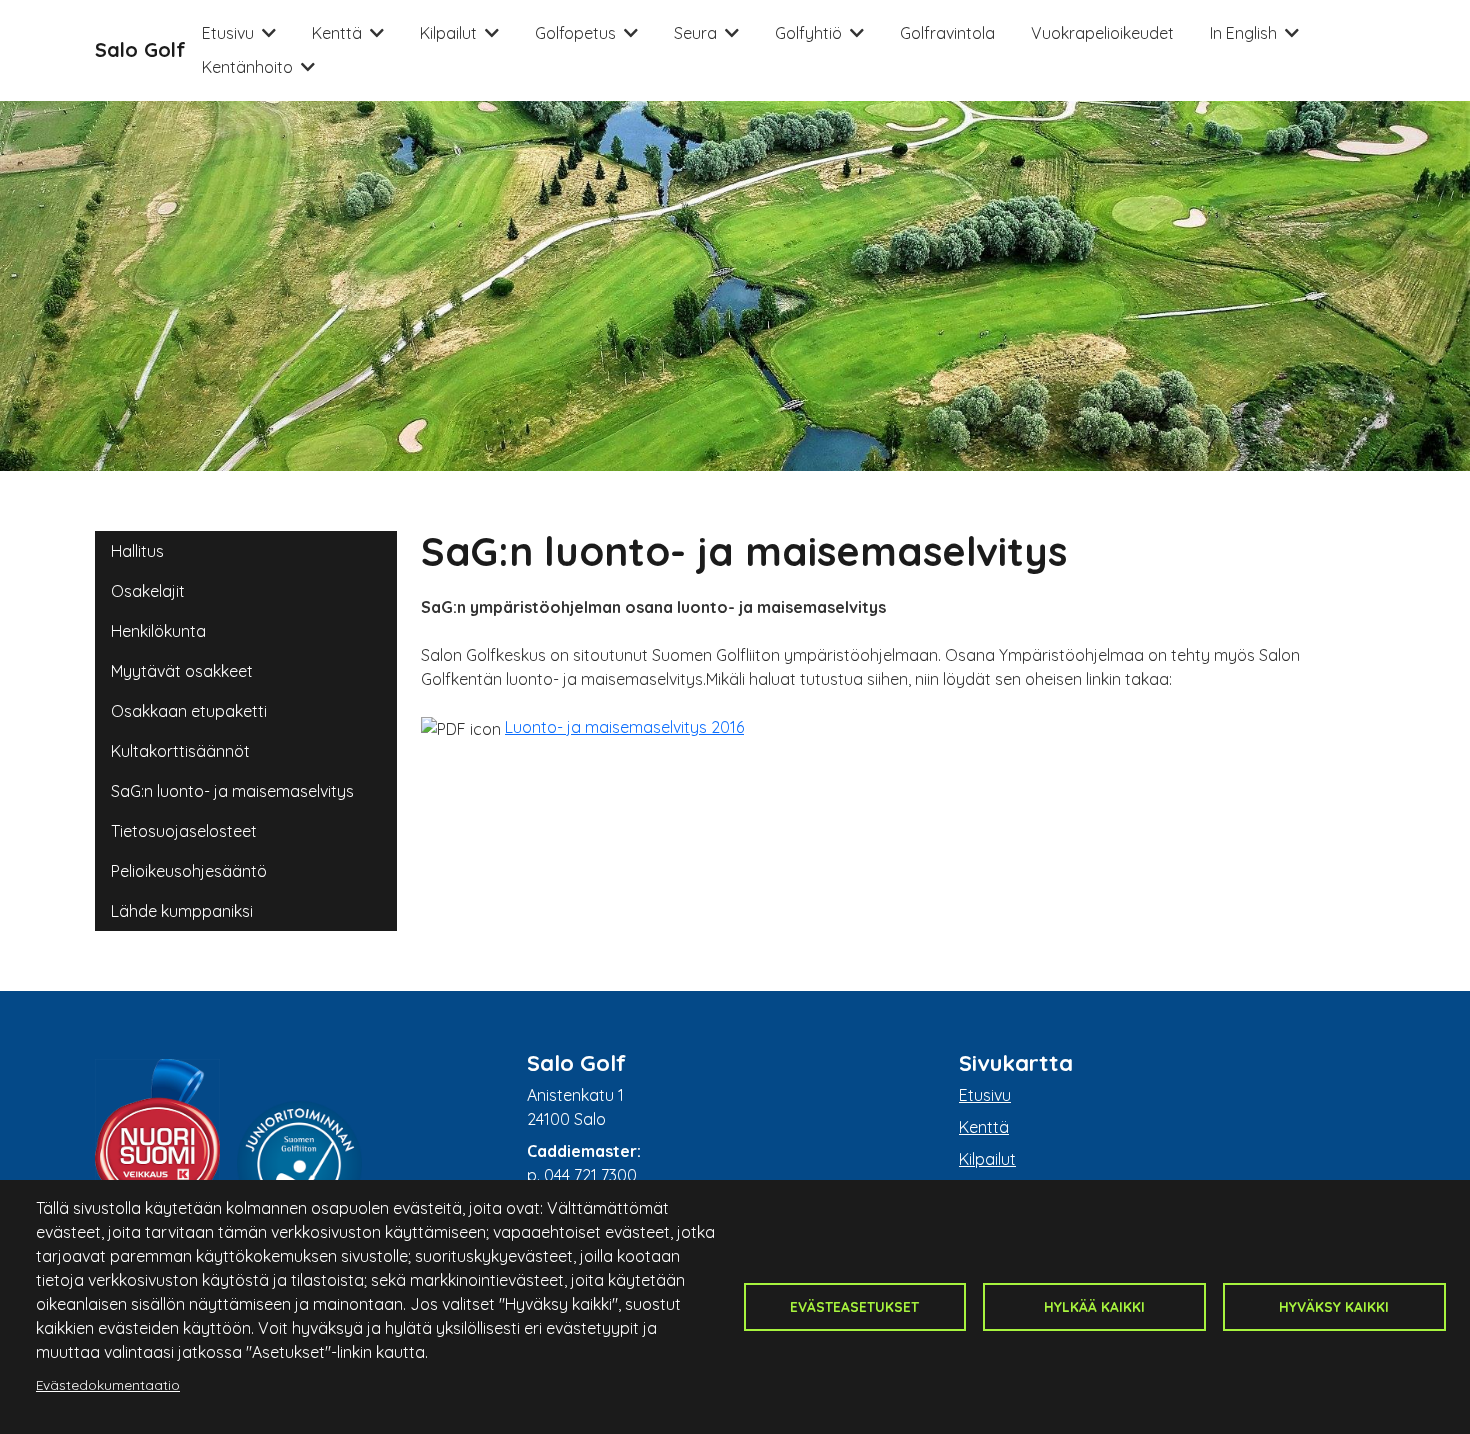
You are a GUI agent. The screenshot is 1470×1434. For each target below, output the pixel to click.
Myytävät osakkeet (182, 671)
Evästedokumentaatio (108, 1384)
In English (1243, 33)
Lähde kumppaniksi (182, 911)
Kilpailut (448, 33)
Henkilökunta (158, 631)
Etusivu (228, 33)
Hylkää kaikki (1094, 1306)
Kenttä (337, 33)
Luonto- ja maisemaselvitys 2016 (624, 727)
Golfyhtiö (808, 33)
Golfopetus (575, 33)
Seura (695, 33)
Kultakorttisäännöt (180, 751)
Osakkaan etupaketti (189, 711)
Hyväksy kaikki (1334, 1306)
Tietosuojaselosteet (184, 831)
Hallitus (137, 551)
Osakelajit (148, 591)
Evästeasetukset (854, 1306)
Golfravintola (947, 33)
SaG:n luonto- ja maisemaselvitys (232, 791)
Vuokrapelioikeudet (1102, 33)
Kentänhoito (247, 67)
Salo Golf (140, 49)
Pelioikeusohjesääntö (189, 871)
